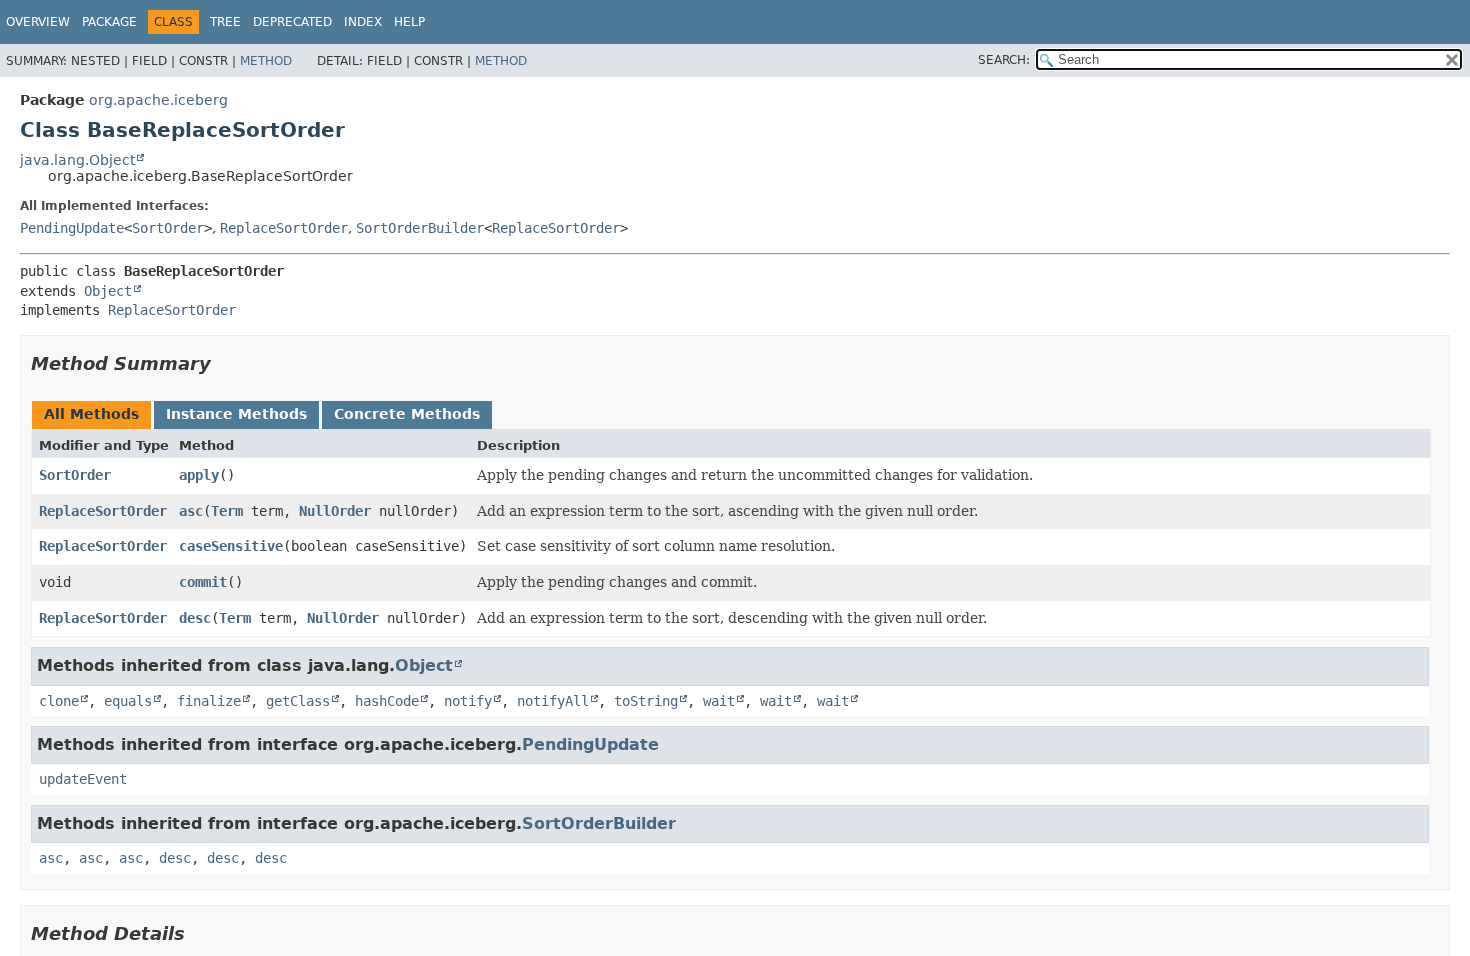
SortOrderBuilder (420, 228)
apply (199, 475)
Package (109, 22)
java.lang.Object (77, 160)
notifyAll (553, 701)
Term (227, 511)
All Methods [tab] (91, 414)
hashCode (387, 701)
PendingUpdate (72, 228)
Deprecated (292, 22)
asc (191, 511)
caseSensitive (231, 546)
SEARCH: (1004, 60)
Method (266, 61)
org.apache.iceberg (158, 100)
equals (128, 701)
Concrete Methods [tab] (407, 414)
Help (409, 22)
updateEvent (83, 779)
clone (59, 701)
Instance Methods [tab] (236, 414)
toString (646, 701)
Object (108, 291)
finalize (209, 701)
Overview (38, 22)
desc (195, 618)
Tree (225, 22)
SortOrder (168, 228)
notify (468, 701)
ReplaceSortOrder (284, 228)
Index (363, 22)
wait (719, 701)
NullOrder (335, 511)
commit (203, 582)
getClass (298, 701)
